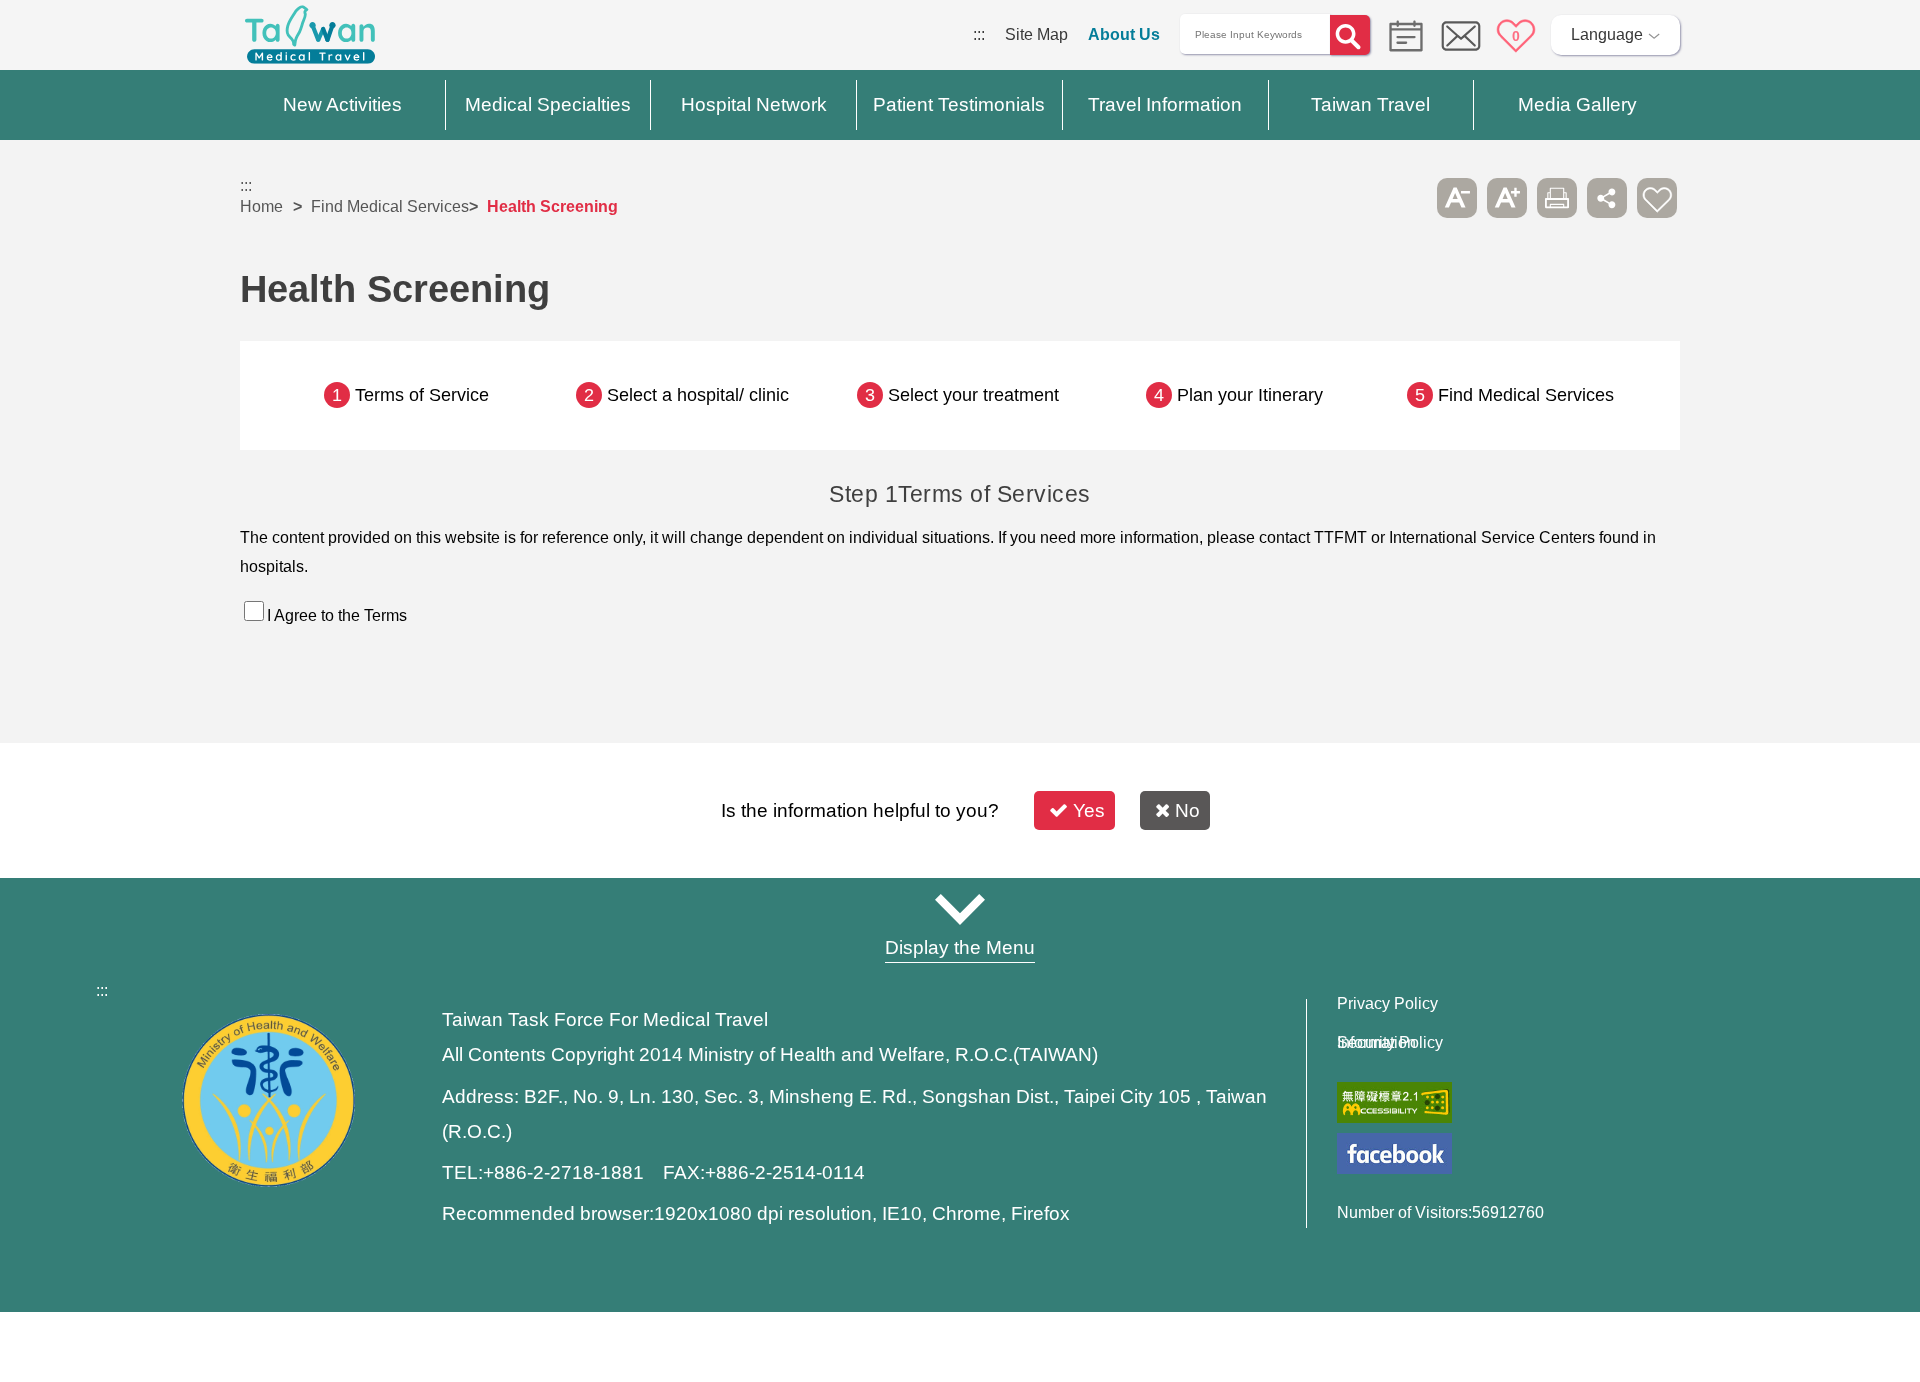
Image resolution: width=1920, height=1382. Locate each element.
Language (1607, 34)
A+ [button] (1507, 198)
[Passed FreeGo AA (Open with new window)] (1394, 1102)
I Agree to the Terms (337, 615)
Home (261, 206)
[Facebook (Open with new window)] (1394, 1153)
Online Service (1461, 36)
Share (1607, 198)
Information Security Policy (1390, 1043)
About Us (1124, 34)
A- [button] (1457, 198)
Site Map (1036, 34)
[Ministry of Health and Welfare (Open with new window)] (268, 1181)
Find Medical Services (390, 206)
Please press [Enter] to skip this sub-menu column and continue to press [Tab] (1407, 198)
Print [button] (1557, 198)
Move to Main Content (77, 34)
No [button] (1187, 810)
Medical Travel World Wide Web (310, 40)
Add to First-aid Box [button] (1657, 198)
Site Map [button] (960, 909)
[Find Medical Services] (1401, 34)
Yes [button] (1089, 810)
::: (979, 34)
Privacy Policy (1387, 1004)
